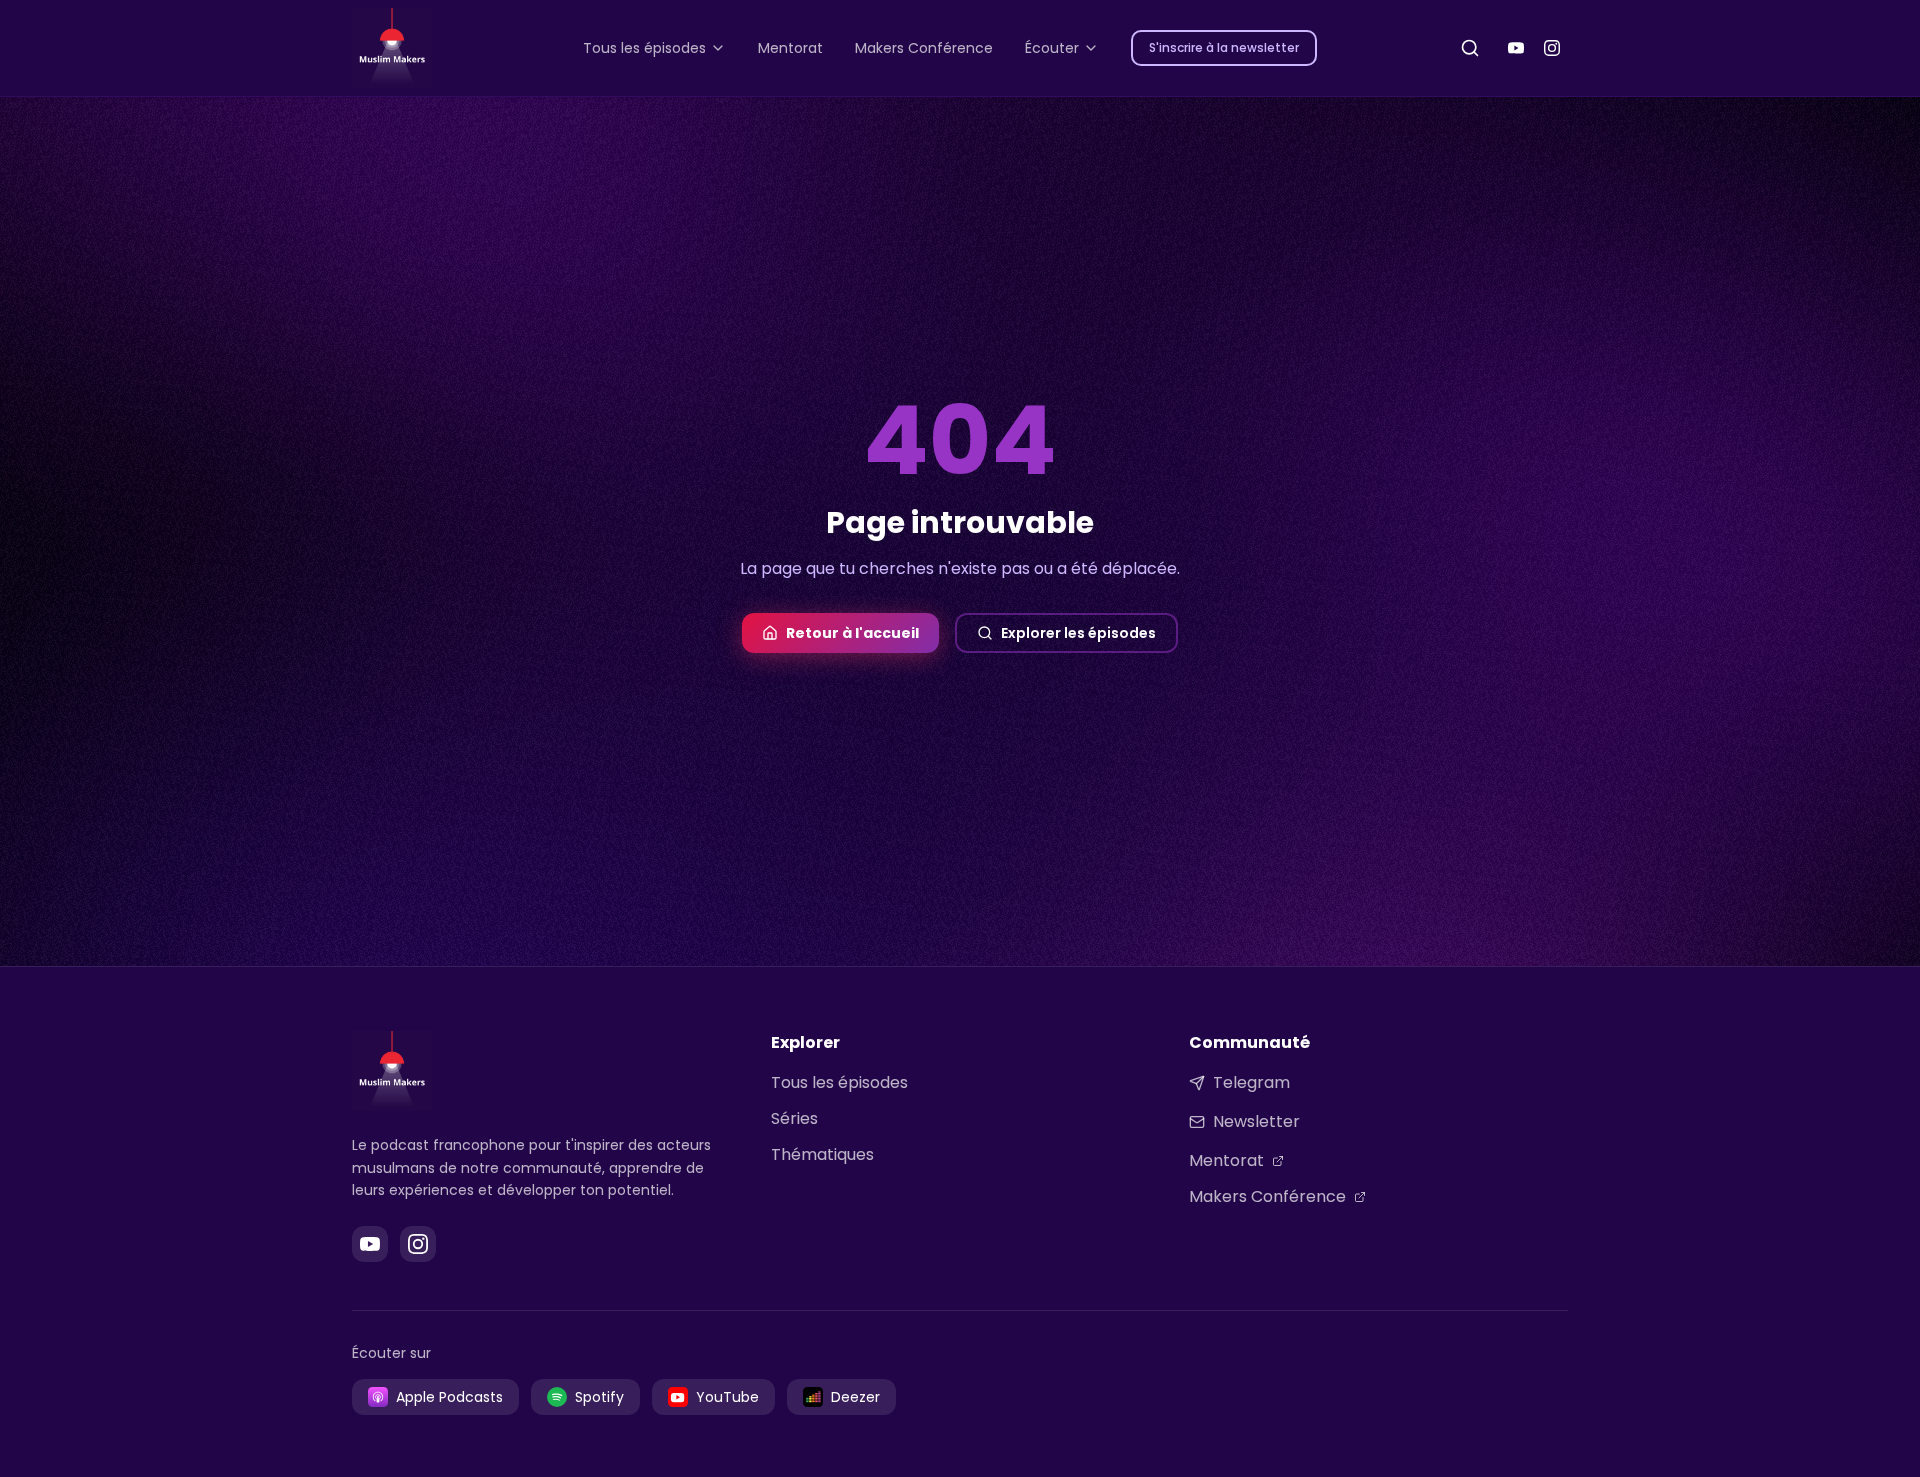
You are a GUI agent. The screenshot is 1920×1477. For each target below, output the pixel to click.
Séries (794, 1118)
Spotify (599, 1397)
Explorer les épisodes (1078, 633)
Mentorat (1226, 1160)
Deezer (855, 1397)
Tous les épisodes (839, 1082)
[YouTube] (1516, 48)
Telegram (1251, 1082)
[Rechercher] (1470, 48)
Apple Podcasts (449, 1397)
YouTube (727, 1397)
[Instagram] (1552, 48)
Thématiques (822, 1154)
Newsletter (1256, 1121)
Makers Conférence (1267, 1196)
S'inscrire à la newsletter (1224, 47)
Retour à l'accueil (852, 633)
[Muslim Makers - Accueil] (392, 48)
